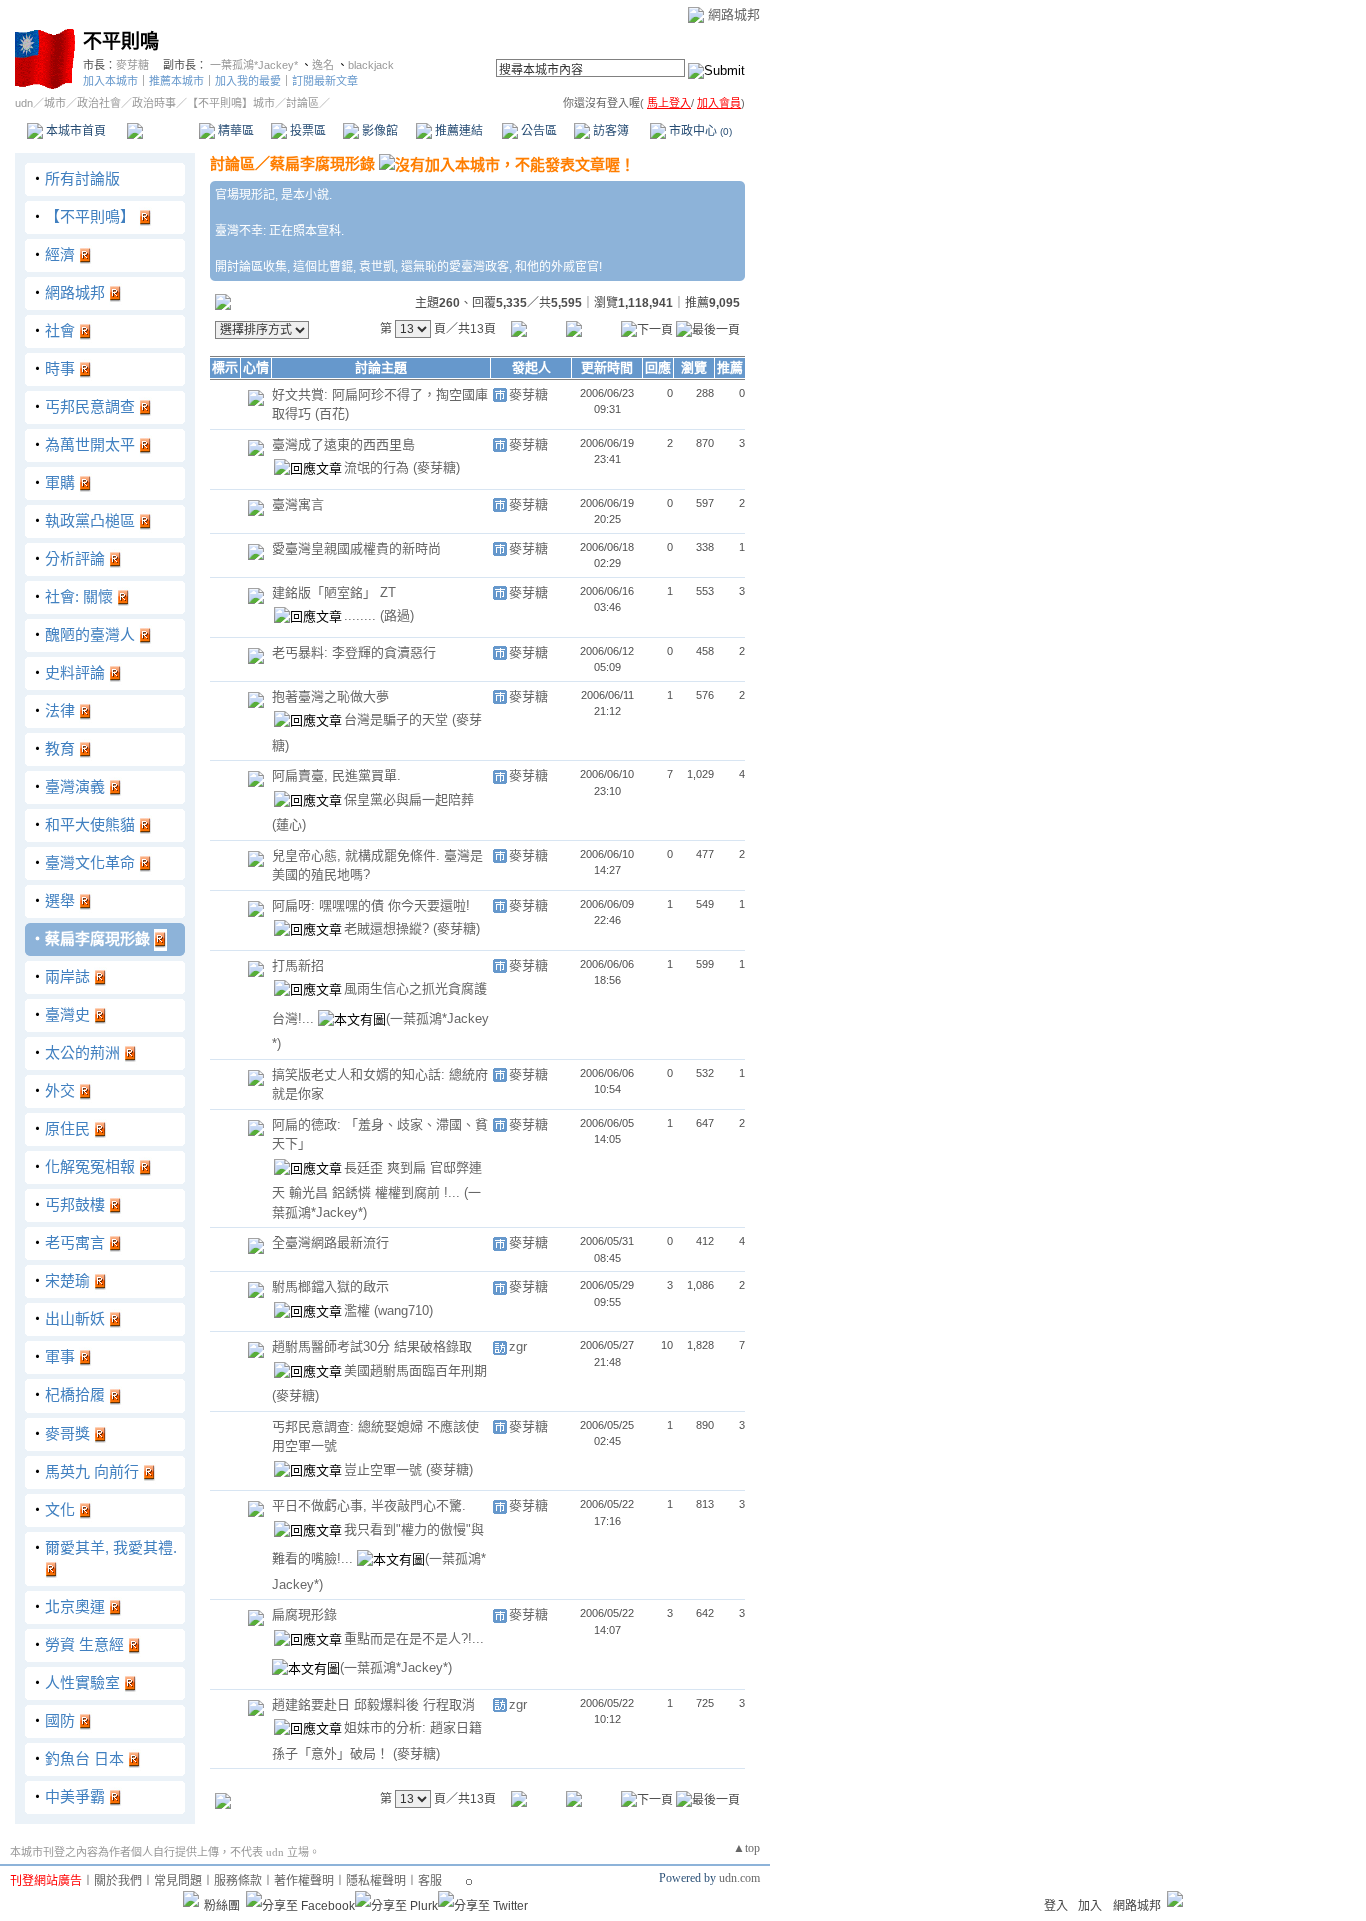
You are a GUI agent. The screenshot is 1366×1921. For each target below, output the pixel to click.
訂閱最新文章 (325, 81)
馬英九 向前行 (92, 1471)
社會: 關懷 (79, 596)
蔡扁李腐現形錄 (97, 938)
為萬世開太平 (90, 444)
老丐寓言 (75, 1242)
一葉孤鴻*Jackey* (254, 65)
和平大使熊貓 (90, 824)
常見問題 (178, 1881)
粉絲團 (222, 1906)
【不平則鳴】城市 (231, 103)
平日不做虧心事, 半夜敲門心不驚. (369, 1505)
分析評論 (75, 558)
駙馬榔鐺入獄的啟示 (330, 1286)
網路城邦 (734, 14)
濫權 (359, 1310)
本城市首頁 (74, 131)
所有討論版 (82, 178)
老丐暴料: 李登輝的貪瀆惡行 (354, 652)
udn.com (739, 1878)
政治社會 (99, 103)
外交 (60, 1090)
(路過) (397, 615)
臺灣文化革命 (90, 862)
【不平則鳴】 (90, 216)
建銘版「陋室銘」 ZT (334, 592)
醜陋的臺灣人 (90, 634)
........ (362, 615)
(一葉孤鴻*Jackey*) (396, 1667)
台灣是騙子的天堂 (398, 719)
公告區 (537, 131)
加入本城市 (110, 81)
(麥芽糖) (436, 467)
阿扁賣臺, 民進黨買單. (336, 775)
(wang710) (403, 1310)
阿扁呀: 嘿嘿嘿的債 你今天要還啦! (371, 905)
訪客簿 (609, 131)
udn (24, 103)
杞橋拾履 (75, 1394)
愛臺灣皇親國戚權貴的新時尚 (356, 548)
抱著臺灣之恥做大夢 (330, 696)
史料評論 (75, 672)
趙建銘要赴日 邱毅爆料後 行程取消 (373, 1704)
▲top (746, 1848)
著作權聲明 (304, 1881)
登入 (1056, 1906)
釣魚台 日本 (84, 1758)
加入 (1090, 1906)
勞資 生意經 (84, 1644)
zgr (518, 1346)
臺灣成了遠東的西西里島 (343, 444)
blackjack (371, 65)
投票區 (306, 131)
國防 (60, 1720)
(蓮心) (289, 824)
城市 (55, 103)
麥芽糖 (132, 65)
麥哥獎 (67, 1433)
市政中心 (699, 131)
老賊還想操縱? (388, 928)
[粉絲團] (191, 1899)
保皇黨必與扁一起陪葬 (409, 799)
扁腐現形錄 (304, 1614)
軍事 (60, 1356)
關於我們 (118, 1881)
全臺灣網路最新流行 (330, 1242)
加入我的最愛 (248, 81)
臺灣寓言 (298, 504)
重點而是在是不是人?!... (414, 1638)
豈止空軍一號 (385, 1469)
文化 (60, 1509)
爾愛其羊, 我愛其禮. (111, 1547)
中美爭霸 (75, 1796)
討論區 (162, 131)
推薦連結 (457, 131)
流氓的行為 (378, 467)
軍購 (60, 482)
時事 (60, 368)
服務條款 (238, 1881)
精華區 (234, 131)
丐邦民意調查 (90, 406)
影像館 (378, 131)
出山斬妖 (75, 1318)
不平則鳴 (121, 41)
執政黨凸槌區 (90, 520)
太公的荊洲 (82, 1052)
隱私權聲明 (376, 1881)
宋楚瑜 (67, 1280)
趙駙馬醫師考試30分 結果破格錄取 (372, 1346)
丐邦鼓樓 (75, 1204)
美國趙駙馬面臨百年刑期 (415, 1370)
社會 (60, 330)
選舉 (60, 900)
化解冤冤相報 (90, 1166)
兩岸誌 (67, 976)
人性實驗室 (82, 1682)
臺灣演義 (75, 786)
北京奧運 (75, 1606)
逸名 (323, 65)
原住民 (67, 1128)
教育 (60, 748)
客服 (430, 1881)
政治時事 (154, 103)
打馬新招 (298, 965)
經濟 (60, 254)
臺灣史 (67, 1014)
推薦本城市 (176, 81)
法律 (60, 710)
